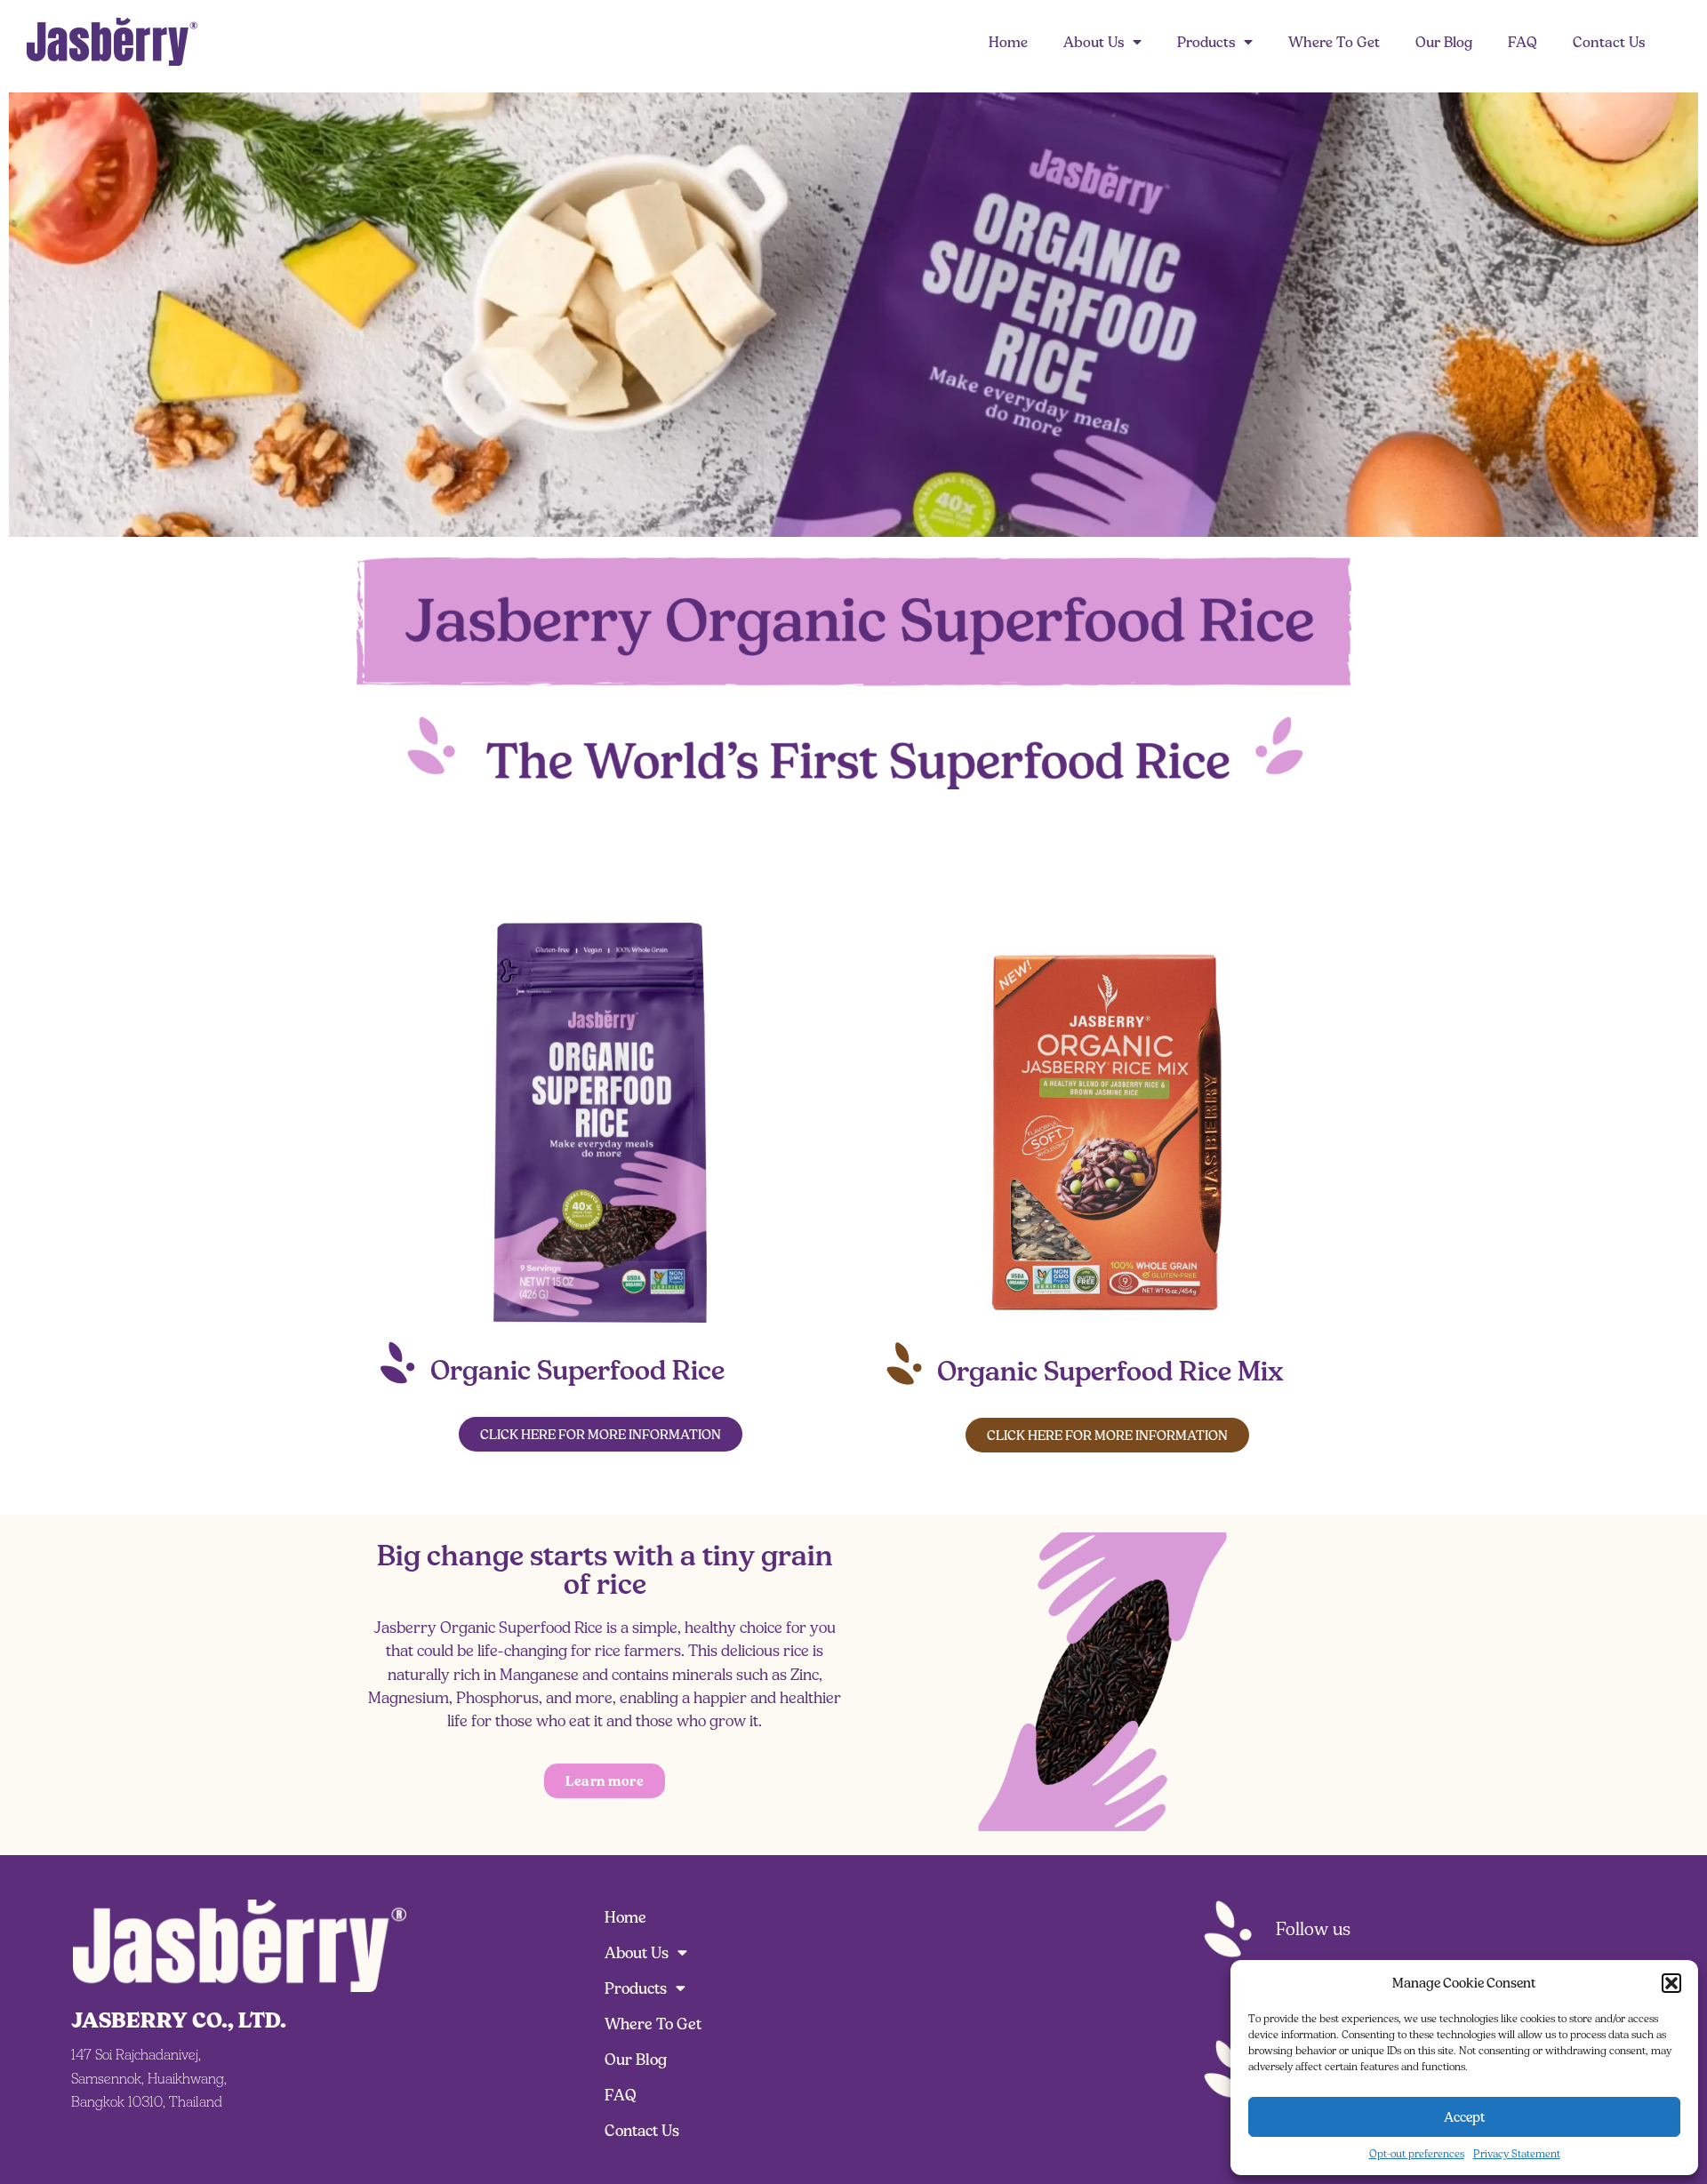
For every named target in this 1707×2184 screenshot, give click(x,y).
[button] (1671, 1983)
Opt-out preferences (1417, 2153)
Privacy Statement (1517, 2153)
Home (1008, 42)
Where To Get (1334, 42)
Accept (1465, 2117)
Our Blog (1444, 42)
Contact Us (1609, 42)
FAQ (1523, 42)
